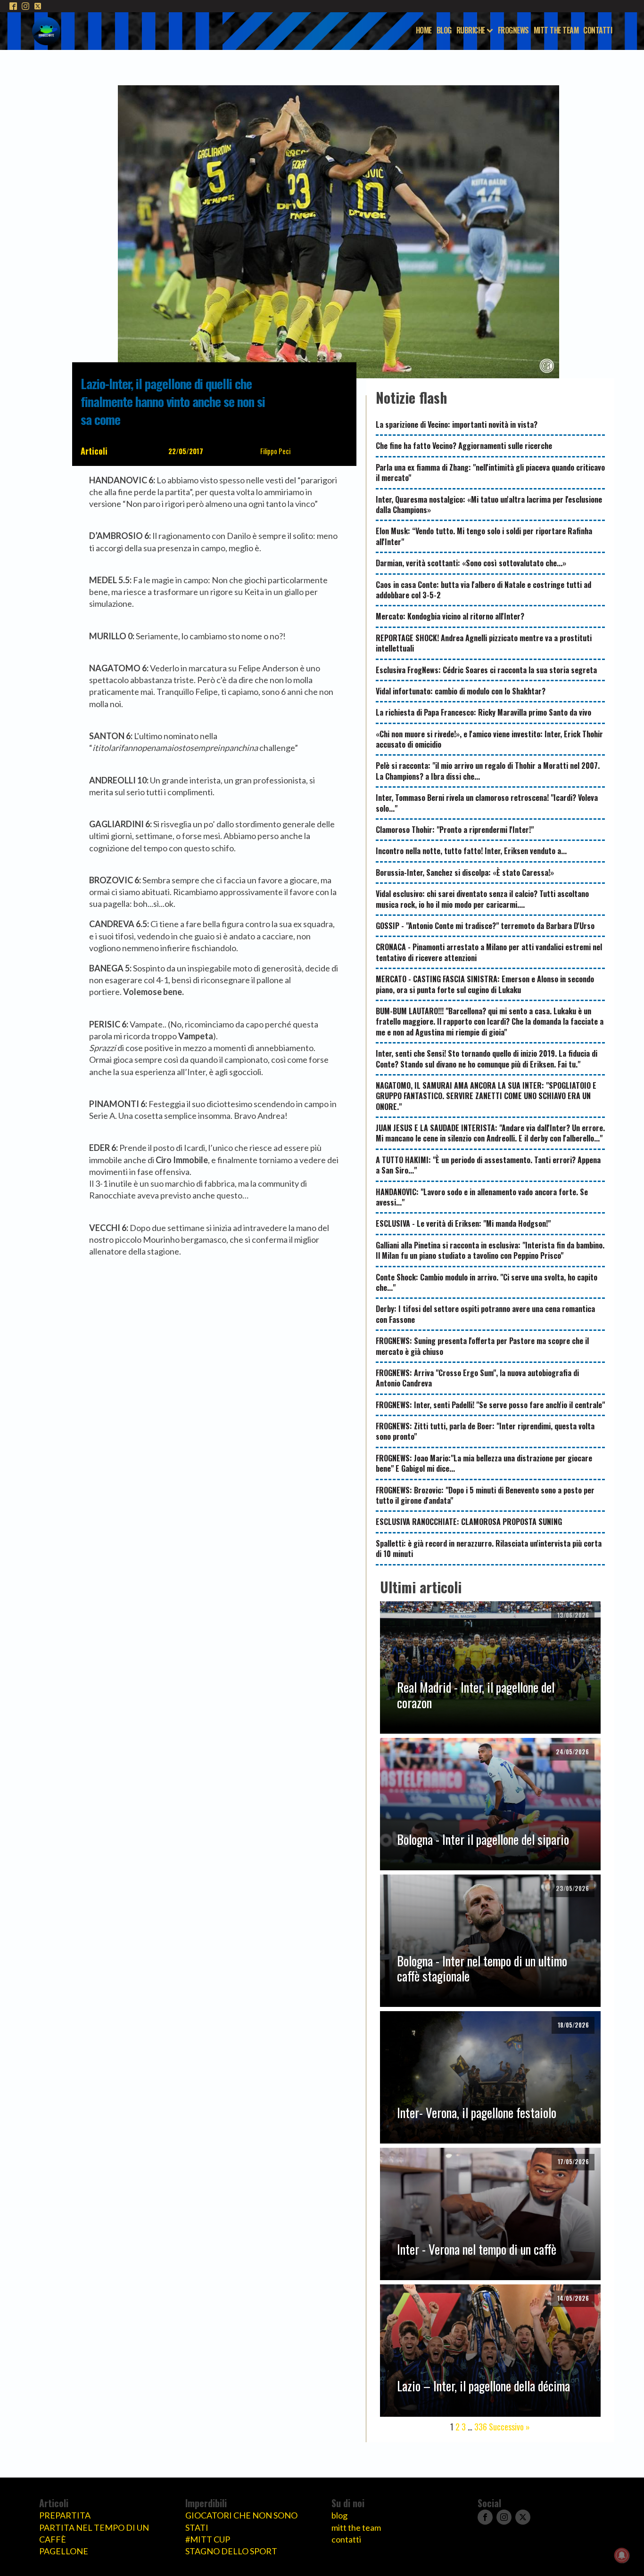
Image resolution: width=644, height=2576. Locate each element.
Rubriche (471, 30)
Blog (444, 30)
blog (339, 2515)
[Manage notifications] (622, 2555)
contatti (346, 2539)
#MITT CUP (208, 2539)
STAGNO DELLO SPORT (231, 2551)
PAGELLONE (64, 2551)
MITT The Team (556, 30)
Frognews (513, 30)
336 (481, 2427)
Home (424, 30)
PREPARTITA (65, 2515)
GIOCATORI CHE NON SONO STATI (241, 2521)
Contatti (598, 30)
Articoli (94, 451)
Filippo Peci (275, 451)
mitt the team (356, 2527)
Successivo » (509, 2427)
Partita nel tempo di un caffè (94, 2533)
